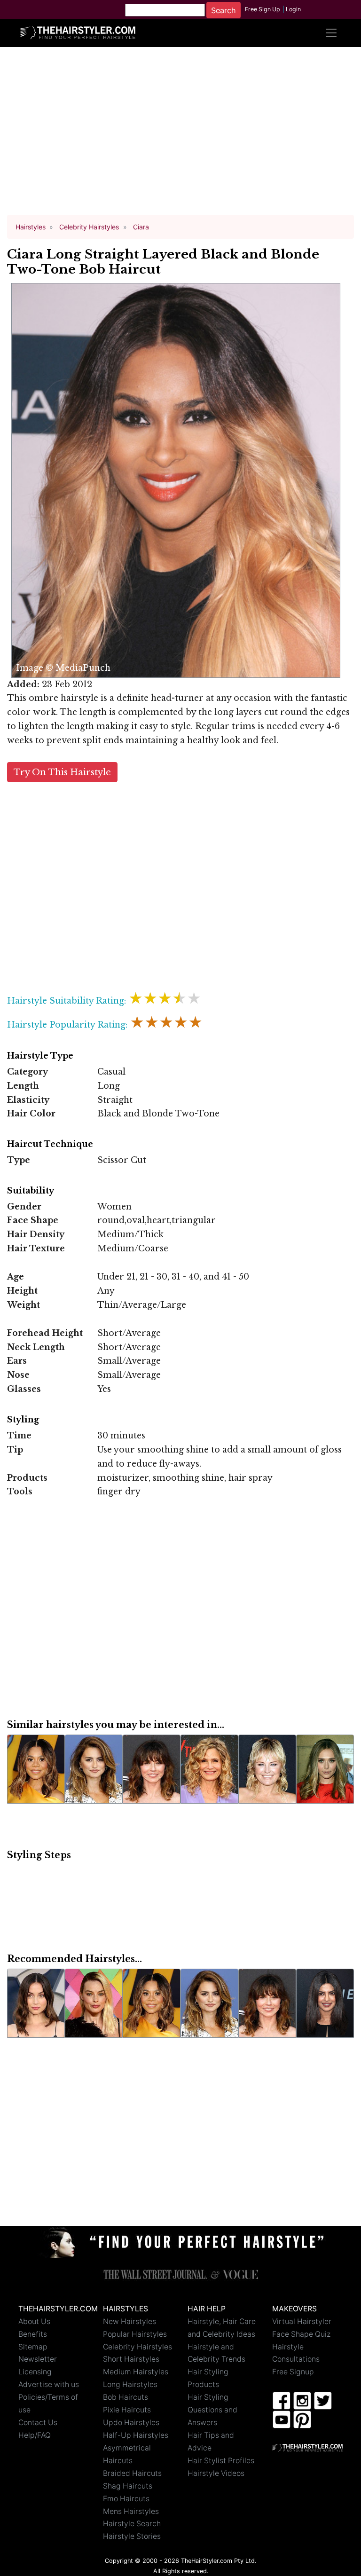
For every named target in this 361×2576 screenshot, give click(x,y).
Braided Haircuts (132, 2473)
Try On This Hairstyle (62, 772)
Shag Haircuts (128, 2486)
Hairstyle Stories (132, 2536)
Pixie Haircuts (127, 2410)
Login (293, 9)
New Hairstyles (129, 2321)
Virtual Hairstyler (302, 2321)
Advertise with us (49, 2384)
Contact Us (38, 2423)
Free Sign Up (263, 9)
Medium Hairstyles (136, 2372)
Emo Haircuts (126, 2499)
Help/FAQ (35, 2435)
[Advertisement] (180, 135)
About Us (34, 2321)
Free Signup (293, 2372)
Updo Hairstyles (131, 2423)
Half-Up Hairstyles (136, 2435)
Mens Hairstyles (131, 2511)
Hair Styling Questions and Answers (212, 2410)
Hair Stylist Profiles (221, 2461)
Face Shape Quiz (301, 2334)
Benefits (33, 2334)
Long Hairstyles (130, 2384)
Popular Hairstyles (135, 2334)
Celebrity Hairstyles (137, 2347)
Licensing (35, 2372)
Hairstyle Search (132, 2524)
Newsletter (38, 2359)
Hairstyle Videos (216, 2473)
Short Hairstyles (131, 2359)
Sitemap (33, 2347)
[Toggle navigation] (331, 33)
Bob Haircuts (126, 2397)
